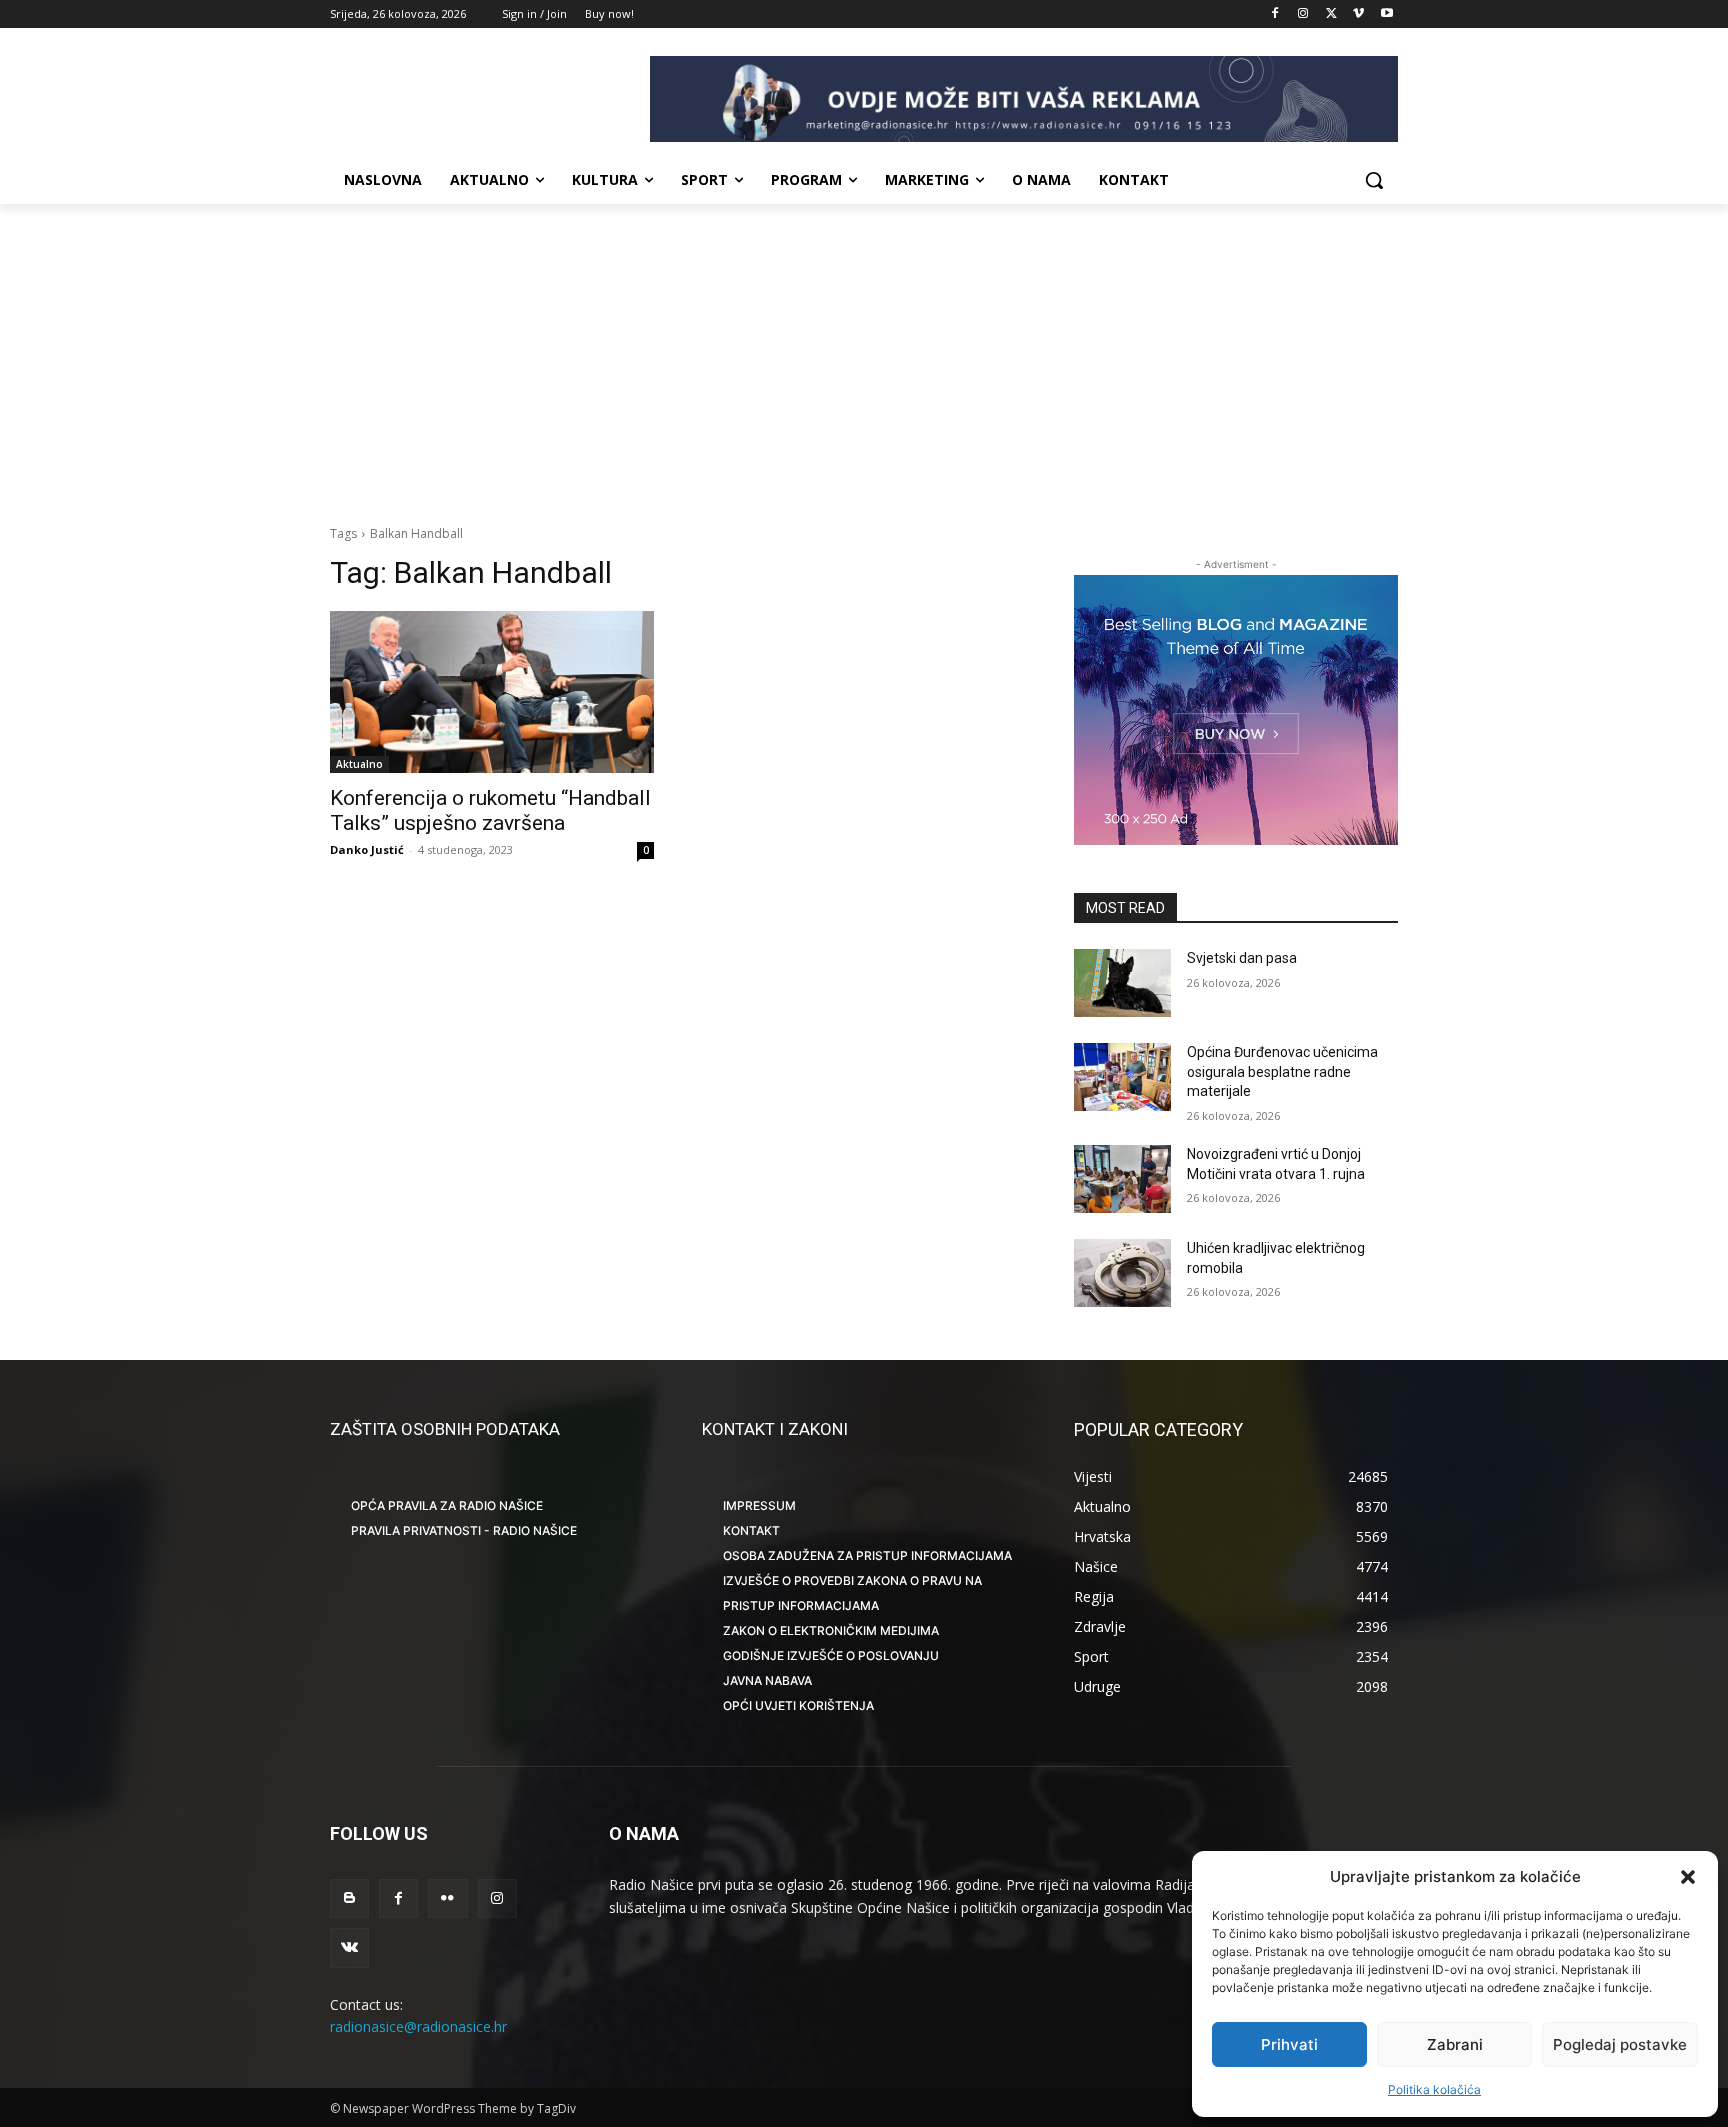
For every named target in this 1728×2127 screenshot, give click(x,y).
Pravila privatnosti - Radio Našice (464, 1530)
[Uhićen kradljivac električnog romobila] (1122, 1273)
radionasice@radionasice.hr (418, 2026)
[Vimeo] (1358, 14)
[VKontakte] (349, 1947)
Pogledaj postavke (1620, 2044)
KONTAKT (751, 1530)
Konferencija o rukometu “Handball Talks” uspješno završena (490, 810)
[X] (1331, 14)
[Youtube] (1386, 14)
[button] (1688, 1877)
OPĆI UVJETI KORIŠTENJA (798, 1705)
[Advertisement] (864, 354)
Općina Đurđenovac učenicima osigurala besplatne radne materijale (1282, 1071)
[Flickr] (447, 1898)
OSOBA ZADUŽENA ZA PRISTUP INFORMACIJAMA (867, 1555)
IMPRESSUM (759, 1505)
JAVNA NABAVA (767, 1680)
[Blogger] (349, 1898)
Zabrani (1455, 2044)
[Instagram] (1303, 14)
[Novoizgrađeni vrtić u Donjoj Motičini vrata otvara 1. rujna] (1122, 1179)
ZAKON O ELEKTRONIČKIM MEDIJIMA (831, 1630)
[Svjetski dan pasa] (1122, 983)
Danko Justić (367, 849)
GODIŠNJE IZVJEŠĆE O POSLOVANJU (831, 1655)
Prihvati (1289, 2044)
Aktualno (359, 764)
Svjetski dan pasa (1242, 958)
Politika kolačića (1434, 2089)
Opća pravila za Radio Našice (447, 1505)
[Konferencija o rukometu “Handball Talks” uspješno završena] (492, 692)
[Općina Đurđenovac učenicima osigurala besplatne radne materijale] (1122, 1077)
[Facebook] (1275, 14)
